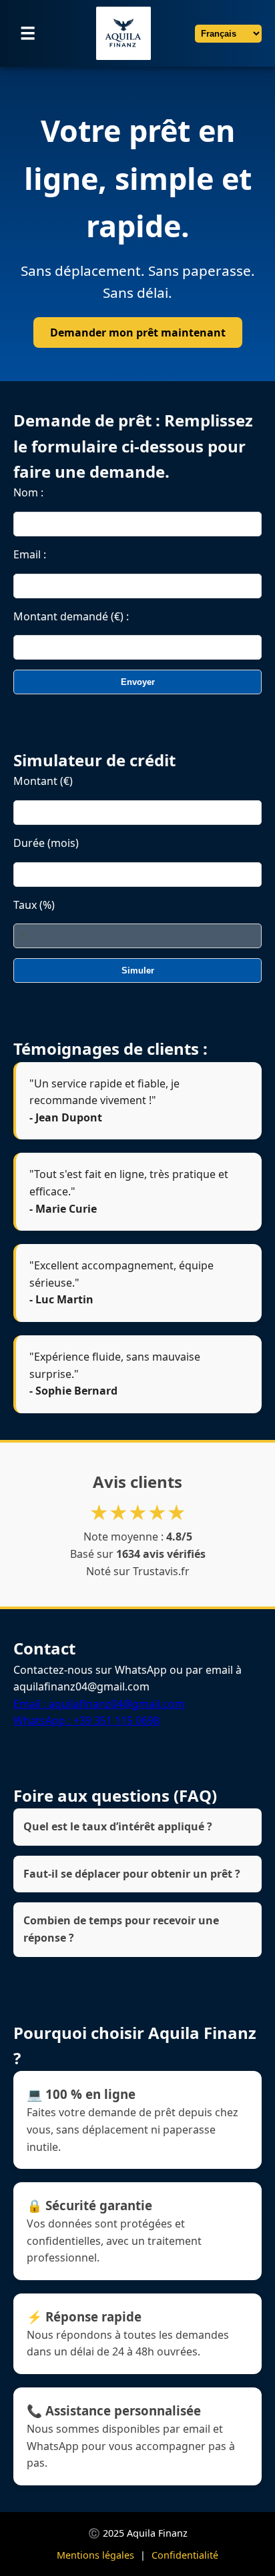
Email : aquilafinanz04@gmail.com (99, 1704)
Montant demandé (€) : (71, 616)
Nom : (28, 492)
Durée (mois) (46, 843)
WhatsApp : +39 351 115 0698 (86, 1720)
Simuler (138, 970)
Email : (30, 554)
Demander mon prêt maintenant (138, 332)
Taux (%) (34, 905)
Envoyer (138, 682)
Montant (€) (43, 781)
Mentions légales (95, 2555)
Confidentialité (185, 2555)
